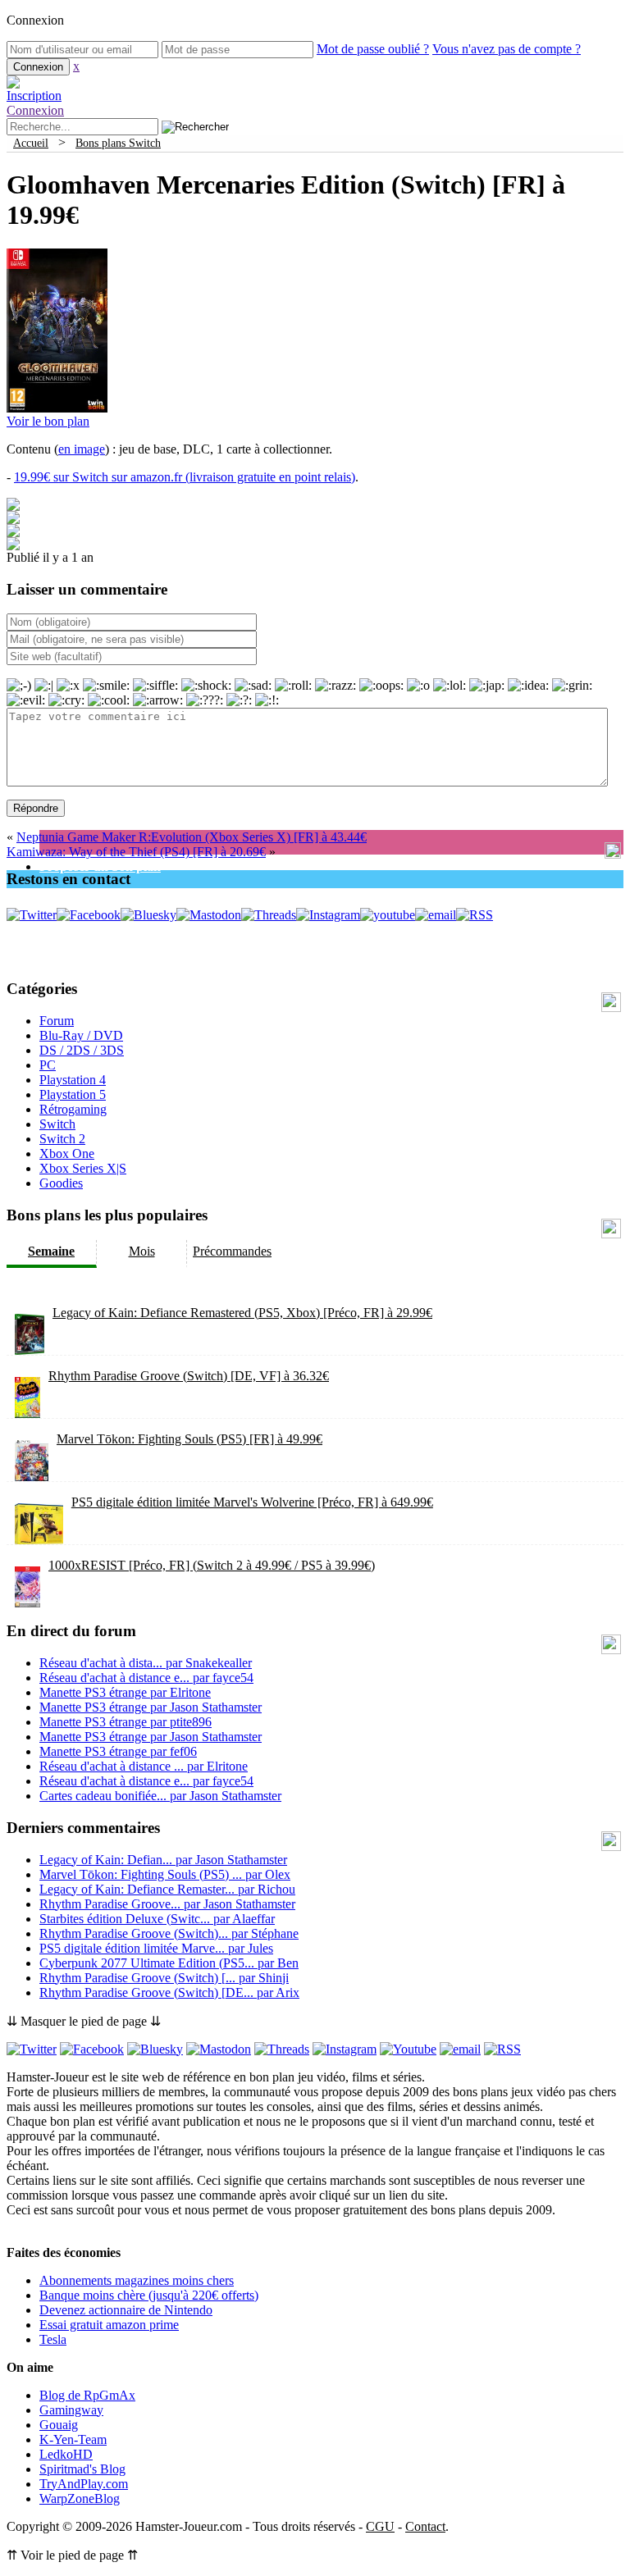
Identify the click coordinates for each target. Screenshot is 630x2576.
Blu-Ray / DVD (81, 1035)
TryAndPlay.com (84, 2484)
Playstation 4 (73, 1080)
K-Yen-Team (73, 2439)
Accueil (31, 143)
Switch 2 (62, 1139)
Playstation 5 (73, 1094)
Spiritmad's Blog (82, 2469)
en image (82, 449)
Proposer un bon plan (100, 866)
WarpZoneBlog (80, 2498)
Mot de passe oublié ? (373, 49)
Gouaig (59, 2425)
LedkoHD (66, 2454)
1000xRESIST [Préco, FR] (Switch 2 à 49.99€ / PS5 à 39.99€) (212, 1565)
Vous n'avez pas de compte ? (507, 49)
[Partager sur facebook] (13, 506)
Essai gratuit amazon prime (109, 2325)
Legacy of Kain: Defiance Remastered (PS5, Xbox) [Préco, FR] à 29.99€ (242, 1313)
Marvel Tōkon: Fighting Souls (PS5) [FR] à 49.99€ (189, 1439)
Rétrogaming (73, 1109)
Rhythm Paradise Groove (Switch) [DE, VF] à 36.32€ (189, 1376)
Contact (425, 2526)
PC (48, 1065)
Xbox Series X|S (83, 1168)
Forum (57, 1021)
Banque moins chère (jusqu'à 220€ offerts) (149, 2295)
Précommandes (232, 1251)
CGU (380, 2526)
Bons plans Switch (118, 143)
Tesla (53, 2339)
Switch (57, 1124)
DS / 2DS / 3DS (82, 1050)
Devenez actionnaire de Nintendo (126, 2310)
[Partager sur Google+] (13, 533)
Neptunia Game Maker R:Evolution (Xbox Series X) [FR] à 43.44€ (192, 837)
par (146, 1663)
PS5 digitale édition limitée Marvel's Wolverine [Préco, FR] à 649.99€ (252, 1502)
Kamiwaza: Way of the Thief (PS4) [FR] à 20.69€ (136, 852)
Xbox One (67, 1154)
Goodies (61, 1183)
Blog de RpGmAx (87, 2395)
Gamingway (71, 2410)
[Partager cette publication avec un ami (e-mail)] (13, 546)
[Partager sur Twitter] (13, 520)
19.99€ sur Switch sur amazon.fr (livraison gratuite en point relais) (185, 477)
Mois (142, 1251)
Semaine (51, 1251)
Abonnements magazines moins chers (137, 2280)
